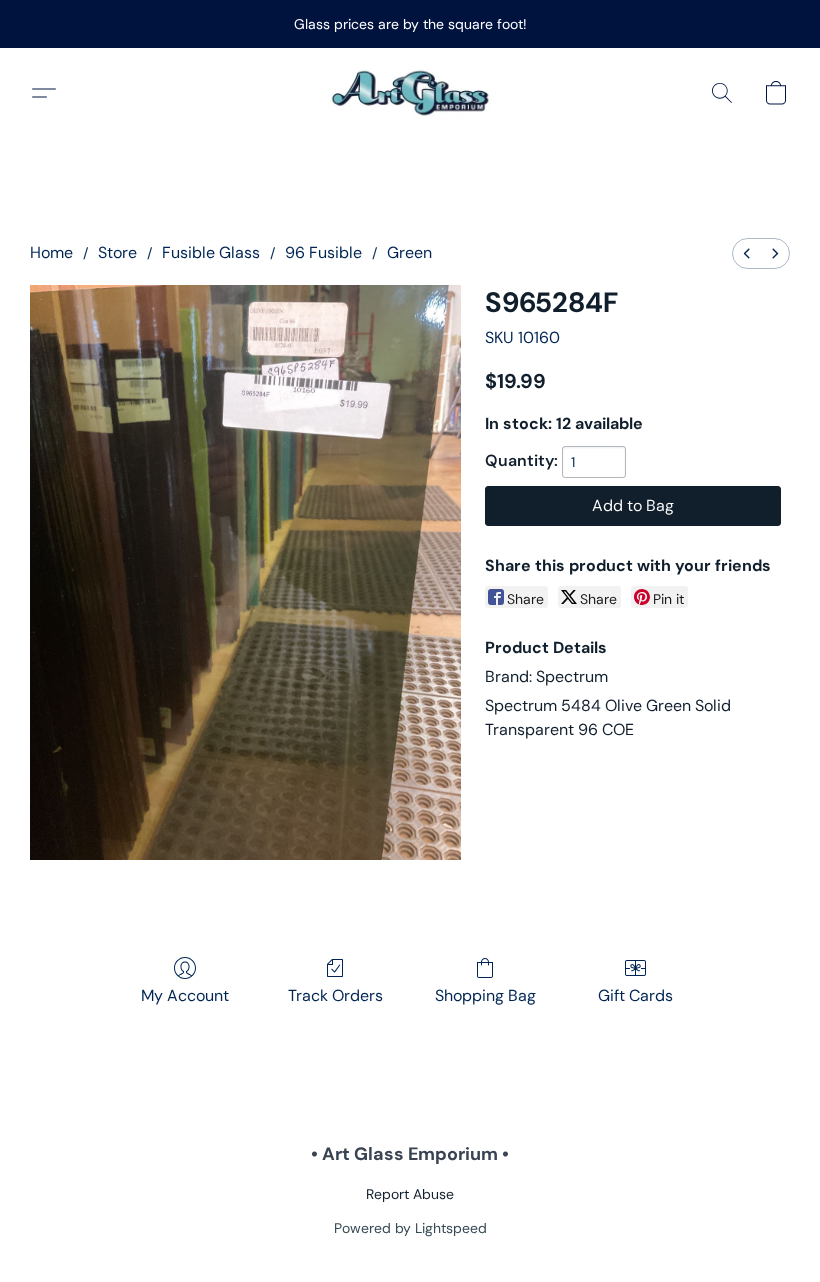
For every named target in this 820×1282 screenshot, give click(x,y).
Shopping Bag (485, 995)
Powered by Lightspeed (410, 1228)
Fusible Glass (211, 252)
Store (117, 252)
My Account (185, 995)
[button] (410, 93)
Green (409, 252)
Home (51, 252)
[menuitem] (747, 253)
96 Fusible (323, 252)
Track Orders (335, 995)
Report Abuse (410, 1194)
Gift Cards (635, 995)
